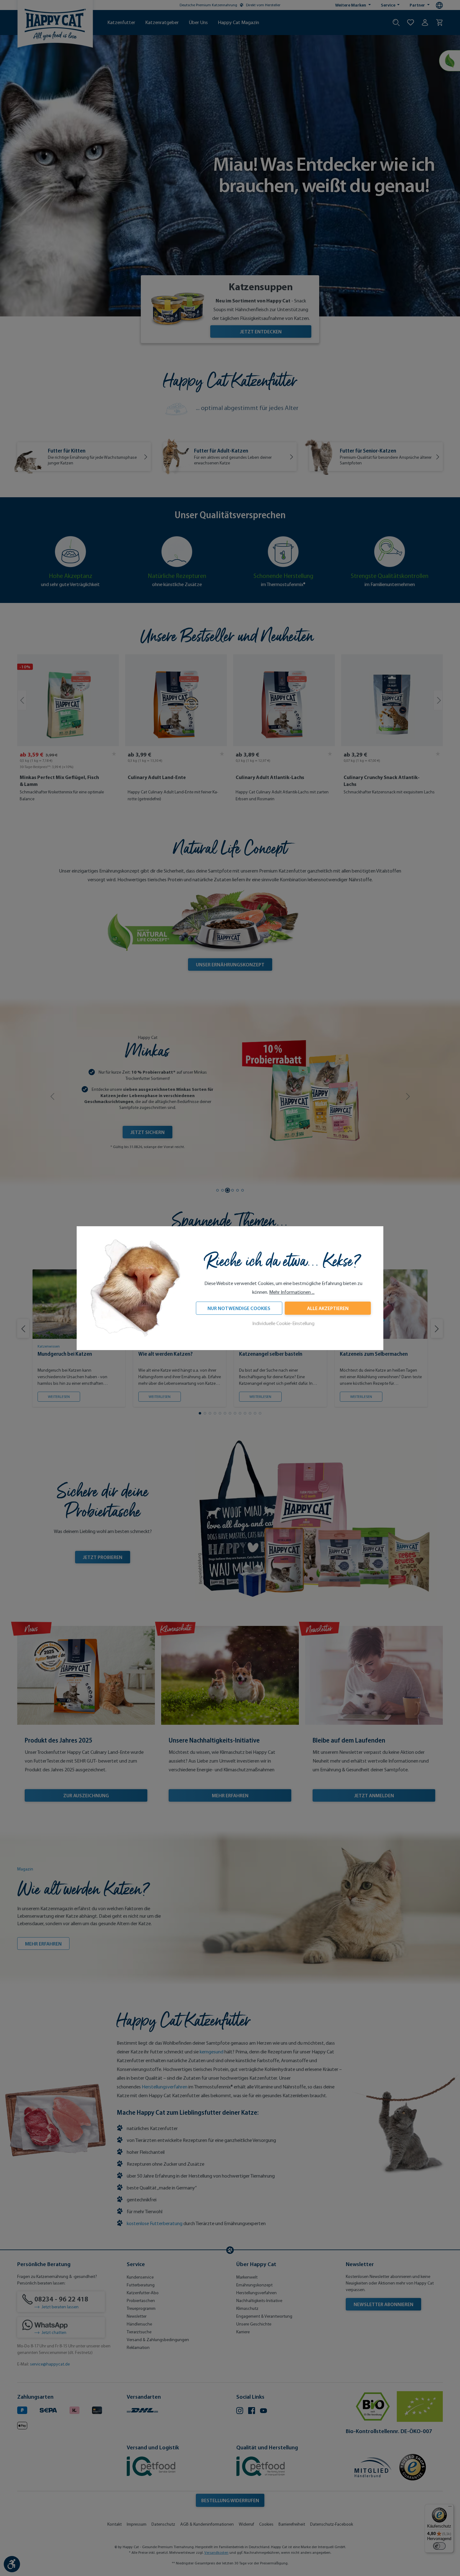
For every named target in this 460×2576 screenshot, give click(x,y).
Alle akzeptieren (328, 1308)
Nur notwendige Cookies (239, 1308)
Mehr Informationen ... (292, 1292)
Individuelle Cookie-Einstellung (283, 1323)
